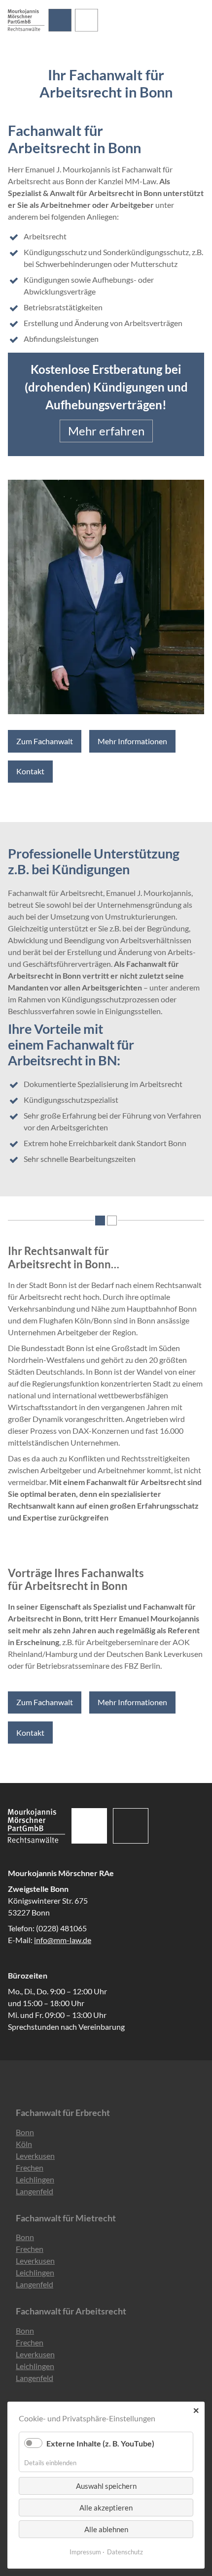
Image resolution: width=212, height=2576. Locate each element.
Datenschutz (125, 2552)
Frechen (30, 2167)
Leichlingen (35, 2179)
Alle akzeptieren (106, 2508)
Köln (24, 2144)
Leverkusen (35, 2156)
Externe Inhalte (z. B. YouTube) (100, 2443)
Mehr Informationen (132, 741)
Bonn (25, 2132)
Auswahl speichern (106, 2486)
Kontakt (30, 771)
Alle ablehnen (106, 2529)
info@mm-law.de (63, 1940)
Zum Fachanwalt (45, 741)
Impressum (85, 2552)
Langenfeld (35, 2191)
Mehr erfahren (106, 431)
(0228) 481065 (61, 1928)
